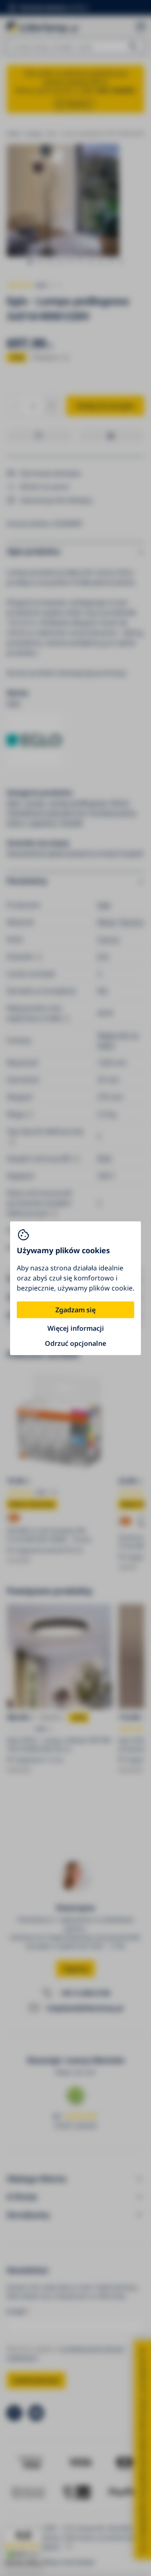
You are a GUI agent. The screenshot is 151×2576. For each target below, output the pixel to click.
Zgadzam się (75, 1310)
